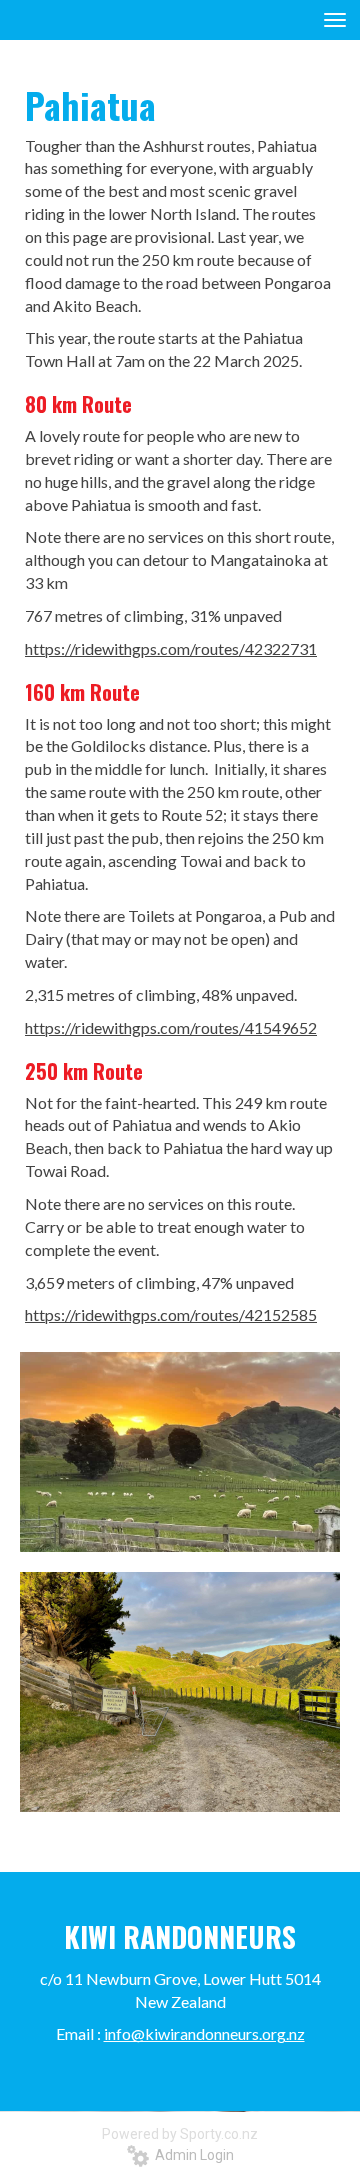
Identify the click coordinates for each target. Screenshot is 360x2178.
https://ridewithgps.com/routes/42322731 (171, 648)
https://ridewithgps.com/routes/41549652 (171, 1027)
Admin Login (191, 2155)
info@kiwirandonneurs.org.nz (204, 2033)
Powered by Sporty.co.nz (180, 2134)
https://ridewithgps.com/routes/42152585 (171, 1314)
